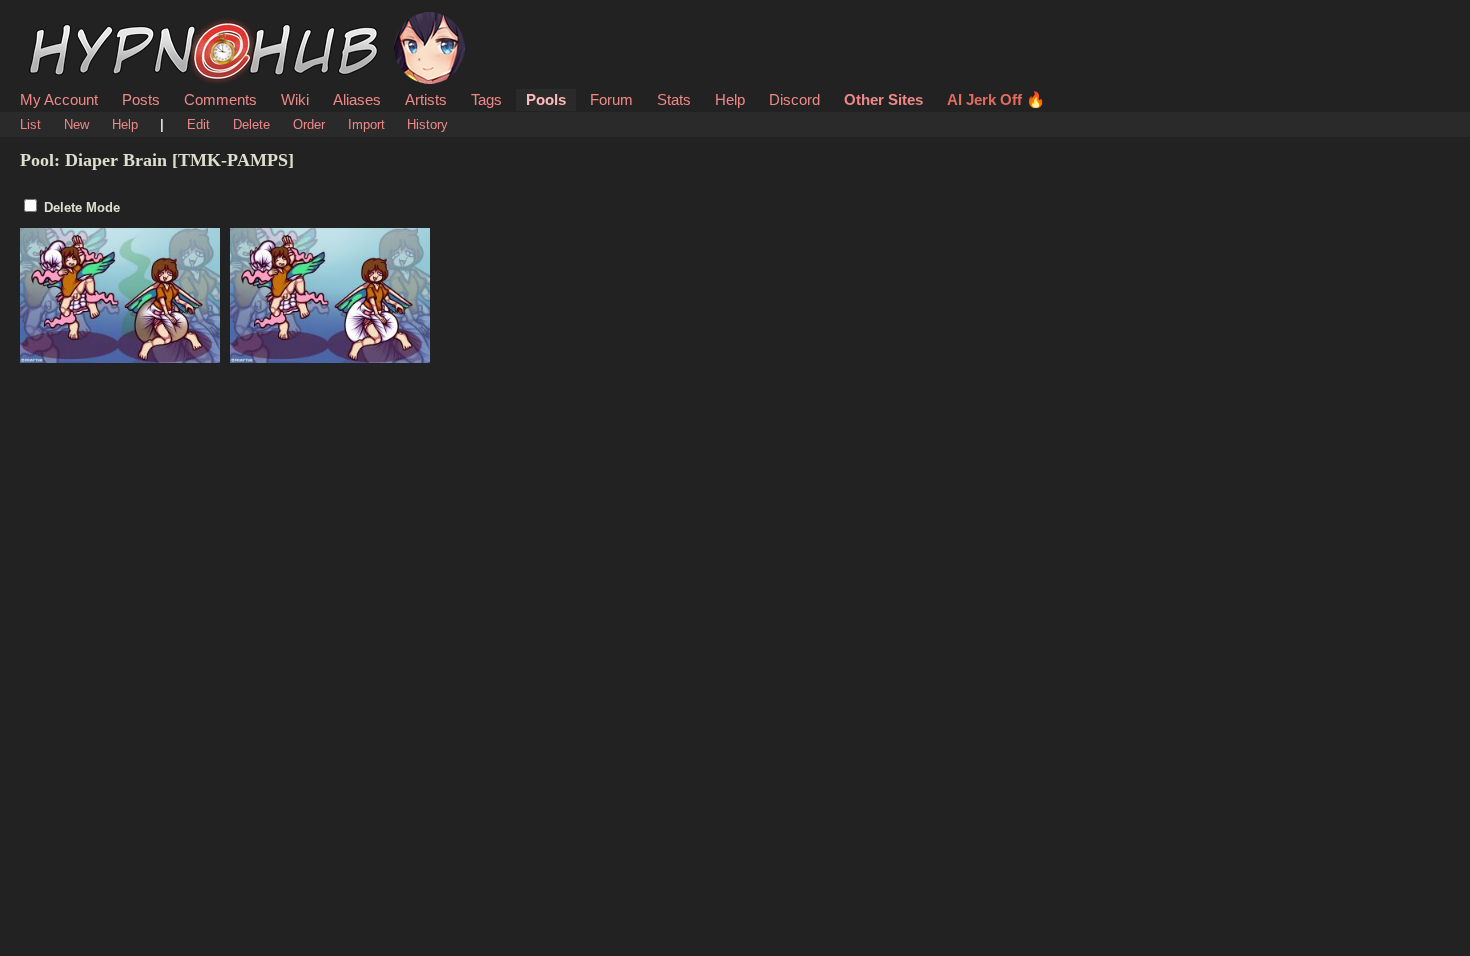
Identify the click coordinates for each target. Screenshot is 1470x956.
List (30, 124)
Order (309, 124)
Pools (546, 99)
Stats (674, 99)
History (427, 124)
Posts (141, 99)
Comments (220, 99)
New (76, 124)
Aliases (357, 99)
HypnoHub (76, 23)
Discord (794, 99)
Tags (486, 99)
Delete (251, 124)
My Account (59, 99)
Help (730, 99)
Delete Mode (82, 207)
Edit (198, 124)
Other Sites (883, 99)
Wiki (295, 99)
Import (366, 124)
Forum (611, 99)
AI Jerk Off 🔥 (996, 99)
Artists (426, 99)
